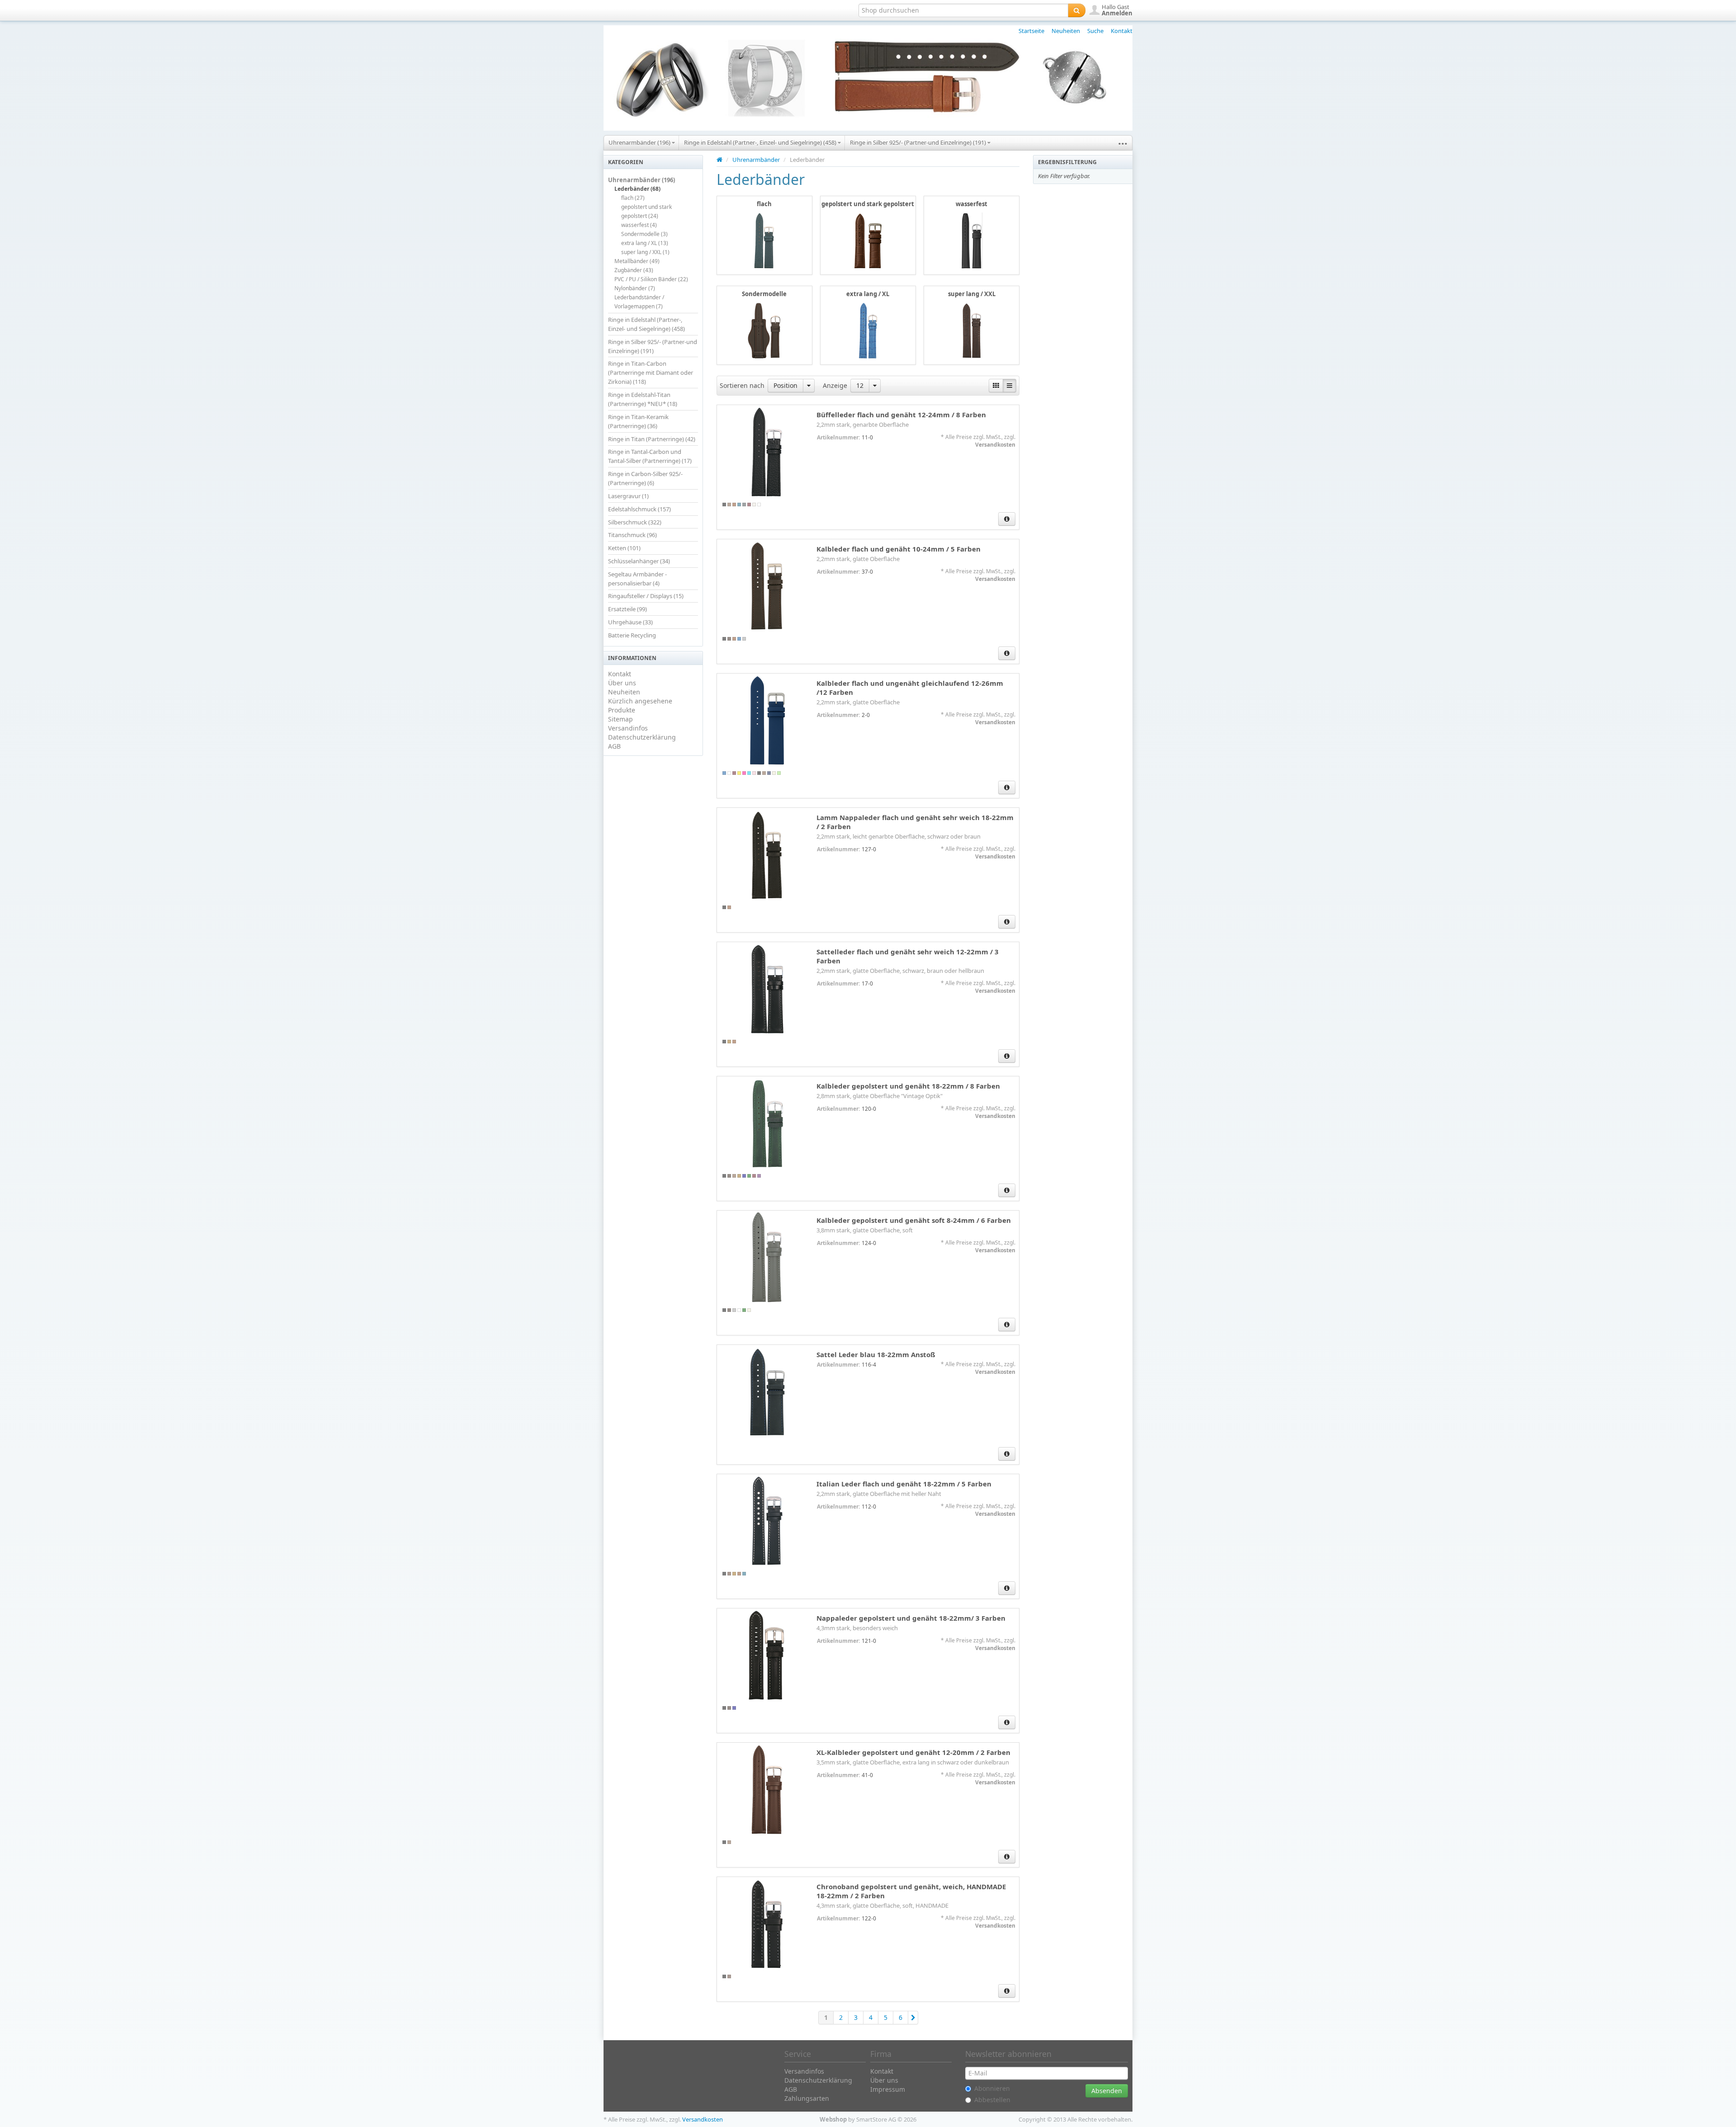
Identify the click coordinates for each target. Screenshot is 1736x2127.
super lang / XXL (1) (645, 252)
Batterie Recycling (632, 635)
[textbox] (963, 10)
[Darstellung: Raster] (996, 386)
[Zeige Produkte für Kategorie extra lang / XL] (868, 330)
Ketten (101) (624, 548)
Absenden (1107, 2091)
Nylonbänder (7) (635, 288)
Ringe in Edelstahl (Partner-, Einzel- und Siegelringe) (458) (761, 142)
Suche (1095, 31)
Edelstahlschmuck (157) (639, 509)
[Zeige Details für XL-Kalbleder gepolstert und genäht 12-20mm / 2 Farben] (767, 1790)
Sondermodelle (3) (644, 234)
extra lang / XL (868, 294)
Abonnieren (992, 2088)
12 (860, 385)
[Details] (1007, 519)
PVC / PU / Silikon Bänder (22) (651, 279)
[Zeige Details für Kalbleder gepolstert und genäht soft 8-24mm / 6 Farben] (767, 1258)
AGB (614, 746)
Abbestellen (992, 2100)
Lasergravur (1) (628, 496)
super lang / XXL (972, 294)
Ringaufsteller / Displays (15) (646, 596)
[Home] (719, 160)
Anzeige (835, 385)
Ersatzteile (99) (627, 609)
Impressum (888, 2089)
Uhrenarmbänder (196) (640, 142)
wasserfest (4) (639, 225)
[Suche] (1077, 10)
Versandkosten (995, 445)
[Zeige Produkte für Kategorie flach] (764, 240)
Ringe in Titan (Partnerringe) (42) (652, 439)
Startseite (1031, 31)
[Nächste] (913, 2018)
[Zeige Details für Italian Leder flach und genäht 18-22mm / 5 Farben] (767, 1521)
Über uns (622, 683)
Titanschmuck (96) (632, 535)
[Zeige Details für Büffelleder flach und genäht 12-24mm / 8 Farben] (767, 452)
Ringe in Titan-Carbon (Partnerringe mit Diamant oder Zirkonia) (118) (651, 373)
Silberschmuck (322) (635, 522)
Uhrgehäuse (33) (630, 622)
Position (785, 385)
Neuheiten (1066, 31)
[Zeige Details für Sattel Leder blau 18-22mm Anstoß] (767, 1392)
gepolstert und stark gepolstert (868, 204)
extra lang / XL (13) (645, 243)
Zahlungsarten (807, 2098)
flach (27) (633, 198)
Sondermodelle (764, 294)
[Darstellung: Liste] (1010, 386)
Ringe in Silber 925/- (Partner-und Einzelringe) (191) (919, 142)
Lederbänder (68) (637, 189)
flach (764, 204)
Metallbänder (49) (637, 261)
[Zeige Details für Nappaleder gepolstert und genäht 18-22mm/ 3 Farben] (767, 1655)
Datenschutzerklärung (642, 737)
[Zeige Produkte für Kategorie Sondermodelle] (764, 330)
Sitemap (620, 719)
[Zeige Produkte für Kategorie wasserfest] (972, 240)
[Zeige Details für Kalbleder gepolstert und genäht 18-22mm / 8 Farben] (767, 1123)
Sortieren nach (742, 385)
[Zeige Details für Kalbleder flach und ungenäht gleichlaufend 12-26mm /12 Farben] (767, 721)
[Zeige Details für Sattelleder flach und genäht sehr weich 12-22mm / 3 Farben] (767, 989)
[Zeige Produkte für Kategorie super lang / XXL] (972, 330)
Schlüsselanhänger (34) (639, 561)
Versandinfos (628, 728)
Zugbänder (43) (634, 270)
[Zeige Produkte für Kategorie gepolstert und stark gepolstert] (868, 240)
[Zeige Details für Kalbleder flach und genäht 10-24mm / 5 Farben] (767, 586)
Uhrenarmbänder (756, 160)
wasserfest (972, 204)
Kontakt (1122, 31)
